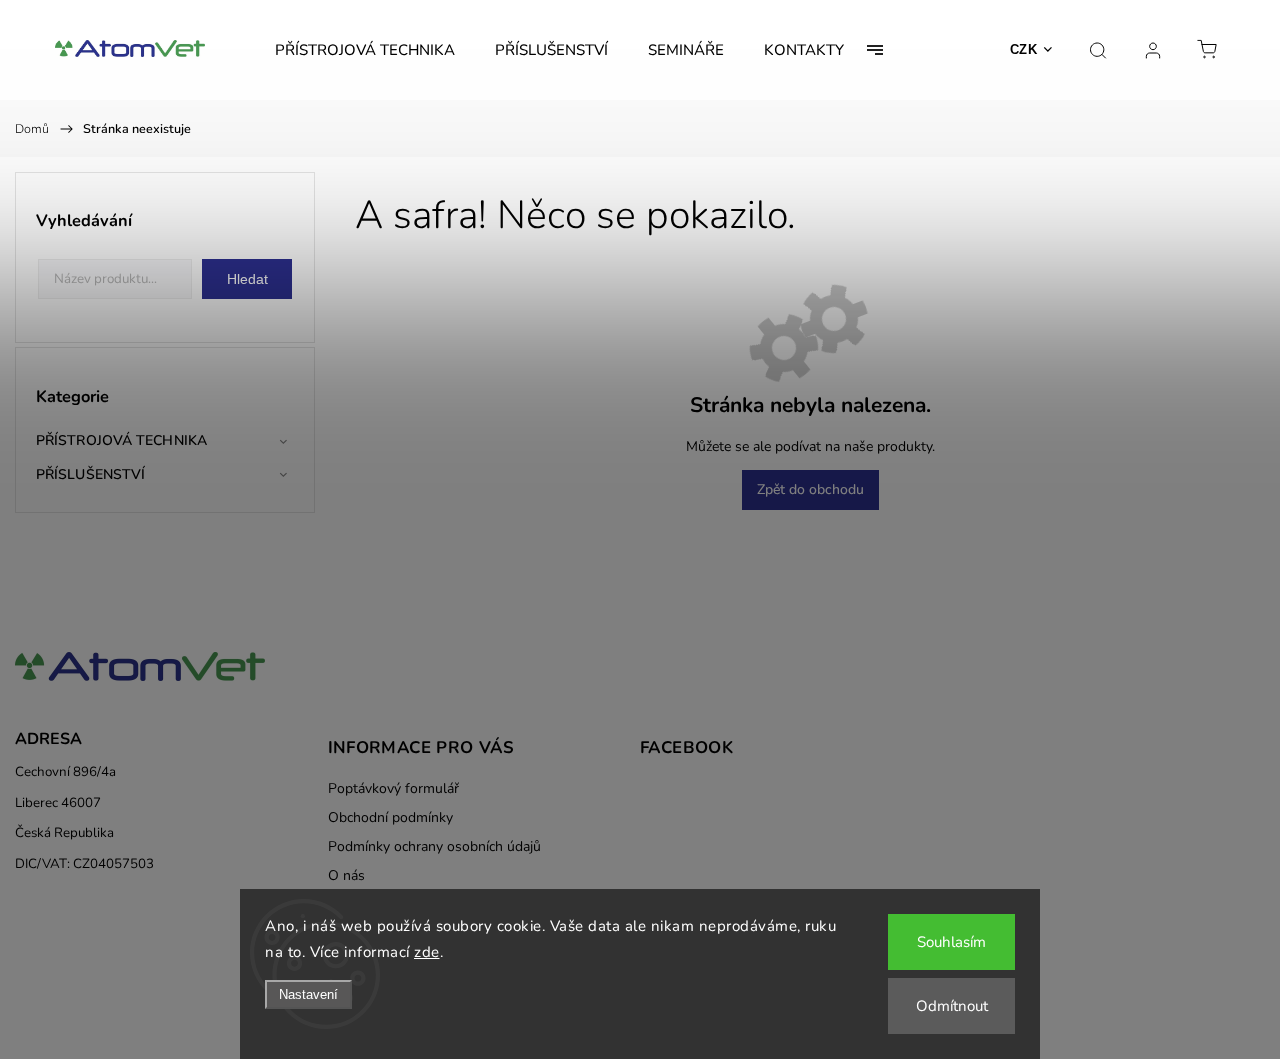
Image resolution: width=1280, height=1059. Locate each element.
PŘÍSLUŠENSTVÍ (90, 474)
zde (427, 952)
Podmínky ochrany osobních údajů (434, 846)
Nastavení (308, 994)
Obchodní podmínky (390, 817)
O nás (346, 875)
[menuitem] (365, 50)
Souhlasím (951, 942)
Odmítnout (952, 1006)
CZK (1024, 49)
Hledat (247, 279)
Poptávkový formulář (393, 788)
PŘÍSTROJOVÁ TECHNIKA (121, 440)
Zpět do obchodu (810, 489)
